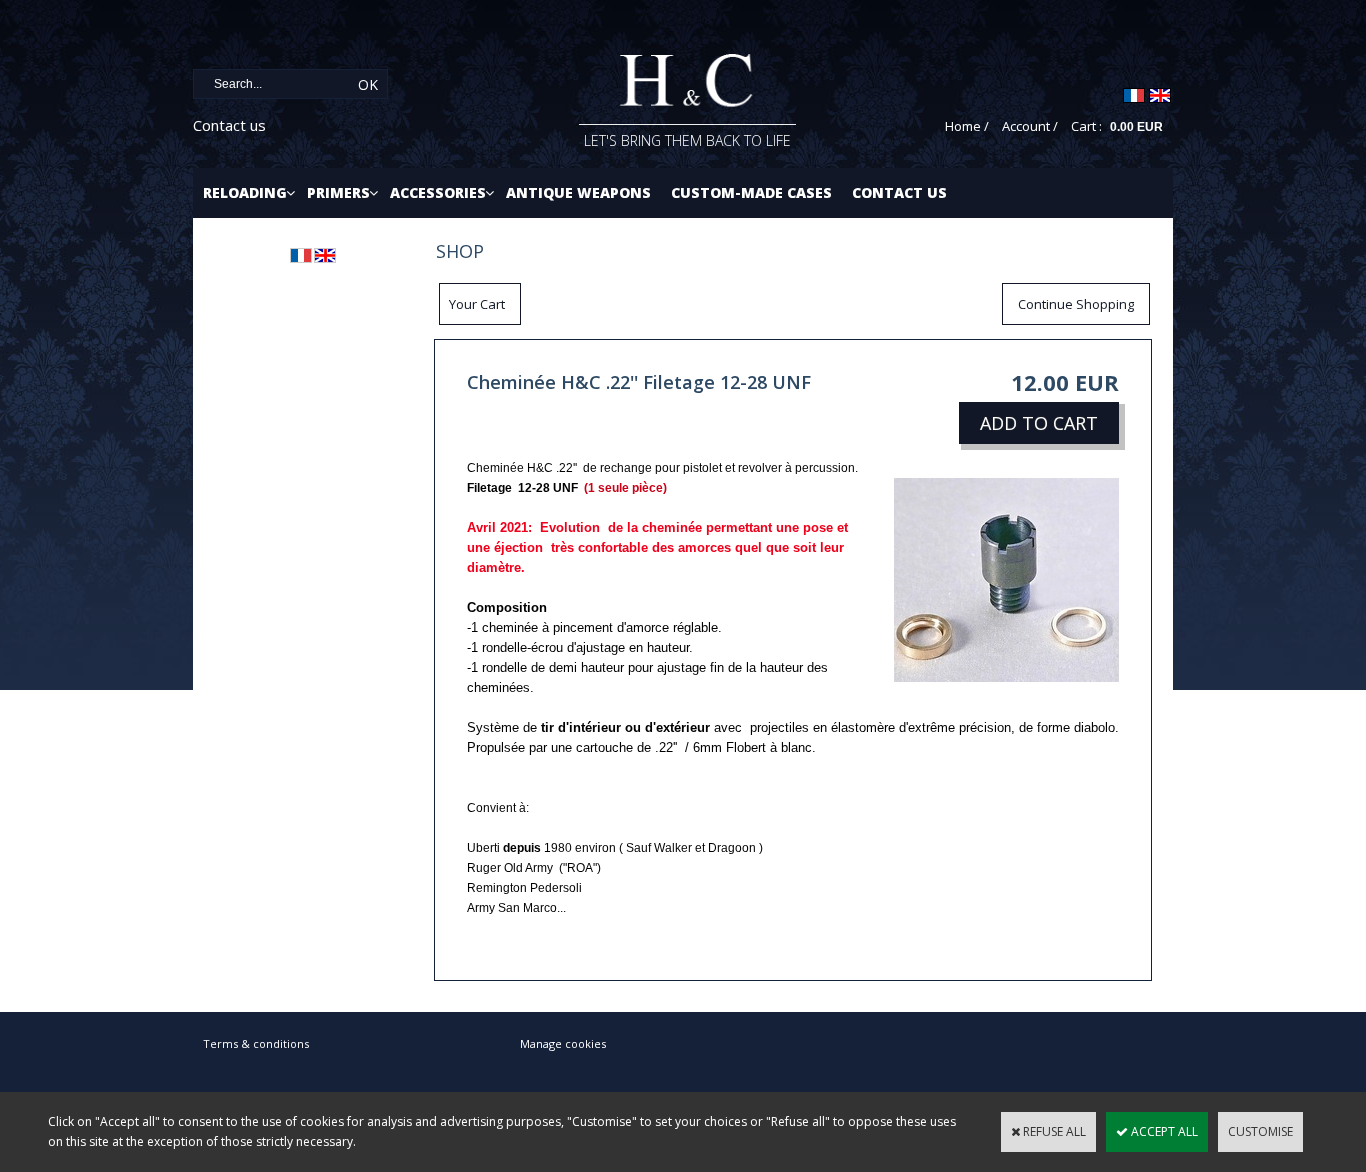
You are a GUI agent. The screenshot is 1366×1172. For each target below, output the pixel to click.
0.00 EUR (1136, 127)
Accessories (438, 192)
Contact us (229, 125)
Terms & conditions (256, 1043)
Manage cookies (563, 1043)
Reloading (245, 192)
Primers (338, 192)
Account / (1030, 126)
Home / (967, 126)
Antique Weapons (578, 192)
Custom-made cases (751, 192)
